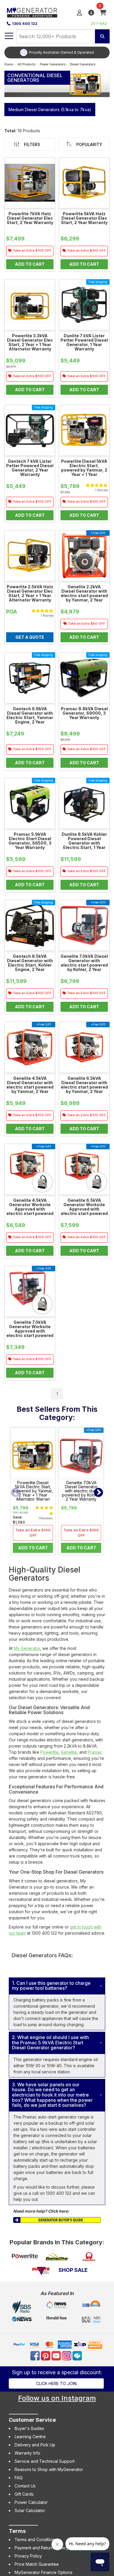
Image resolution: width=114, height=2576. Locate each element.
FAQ (19, 2478)
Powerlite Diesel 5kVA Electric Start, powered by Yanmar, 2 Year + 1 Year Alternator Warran (33, 1491)
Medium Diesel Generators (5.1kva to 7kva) (50, 110)
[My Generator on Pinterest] (46, 2355)
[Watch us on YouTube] (57, 2355)
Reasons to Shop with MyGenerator (49, 2469)
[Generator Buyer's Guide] (57, 2220)
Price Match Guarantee (37, 2564)
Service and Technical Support (45, 2461)
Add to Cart (33, 1548)
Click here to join (56, 2383)
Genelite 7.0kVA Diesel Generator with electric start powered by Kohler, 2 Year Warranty (81, 1491)
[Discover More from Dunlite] (41, 2271)
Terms (17, 2531)
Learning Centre (30, 2437)
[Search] (102, 36)
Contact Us (25, 2486)
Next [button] (99, 1493)
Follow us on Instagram (57, 2398)
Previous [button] (15, 1493)
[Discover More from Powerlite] (25, 2257)
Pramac (95, 1752)
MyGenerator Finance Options (44, 2572)
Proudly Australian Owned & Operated (61, 52)
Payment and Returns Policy (42, 2548)
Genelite (69, 1752)
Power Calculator (31, 2502)
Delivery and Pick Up (35, 2445)
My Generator (27, 1648)
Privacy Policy (28, 2556)
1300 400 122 (25, 24)
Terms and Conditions (36, 2539)
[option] (57, 52)
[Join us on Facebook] (36, 2355)
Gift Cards (24, 2494)
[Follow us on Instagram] (67, 2355)
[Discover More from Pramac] (89, 2257)
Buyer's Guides (29, 2428)
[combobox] (56, 36)
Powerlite (49, 1752)
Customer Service (32, 2420)
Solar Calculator (30, 2510)
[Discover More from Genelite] (57, 2257)
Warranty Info (27, 2453)
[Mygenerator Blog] (78, 2355)
